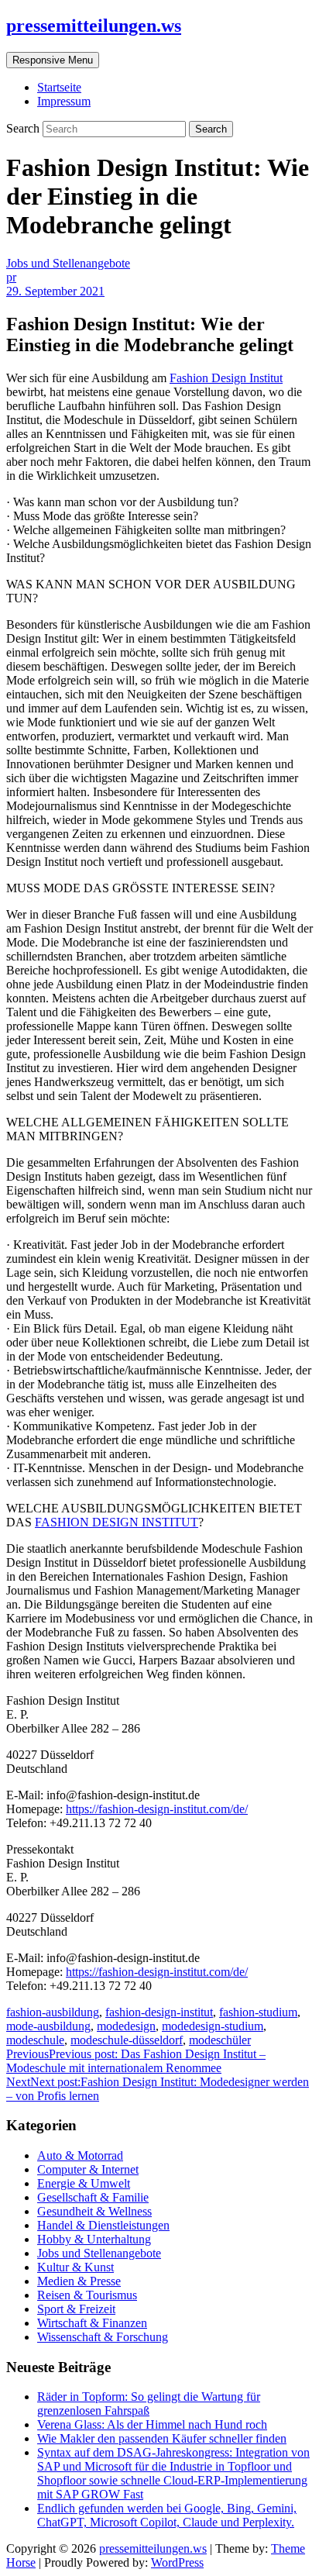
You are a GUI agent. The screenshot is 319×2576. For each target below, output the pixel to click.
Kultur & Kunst (75, 2267)
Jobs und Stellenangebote (68, 263)
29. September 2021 (55, 291)
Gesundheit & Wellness (94, 2211)
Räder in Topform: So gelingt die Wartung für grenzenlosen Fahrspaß (149, 2404)
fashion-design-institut (159, 2012)
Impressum (64, 101)
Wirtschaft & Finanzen (92, 2323)
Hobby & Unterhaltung (94, 2239)
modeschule (35, 2040)
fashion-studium (258, 2012)
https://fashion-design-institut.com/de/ (157, 1809)
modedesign (126, 2026)
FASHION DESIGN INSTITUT (117, 1522)
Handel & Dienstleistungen (103, 2225)
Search (24, 128)
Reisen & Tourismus (87, 2295)
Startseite (59, 87)
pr (11, 277)
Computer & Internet (88, 2169)
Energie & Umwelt (84, 2183)
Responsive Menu (53, 60)
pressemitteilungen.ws (94, 26)
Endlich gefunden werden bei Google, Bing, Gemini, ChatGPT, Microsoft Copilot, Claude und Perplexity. (167, 2515)
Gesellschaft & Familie (93, 2197)
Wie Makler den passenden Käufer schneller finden (162, 2438)
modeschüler (220, 2040)
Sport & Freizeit (76, 2309)
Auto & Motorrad (80, 2155)
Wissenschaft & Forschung (103, 2337)
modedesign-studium (213, 2026)
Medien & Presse (79, 2281)
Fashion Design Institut (226, 378)
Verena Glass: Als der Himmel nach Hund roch (152, 2424)
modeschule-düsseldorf (127, 2040)
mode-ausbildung (48, 2026)
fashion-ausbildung (53, 2012)
